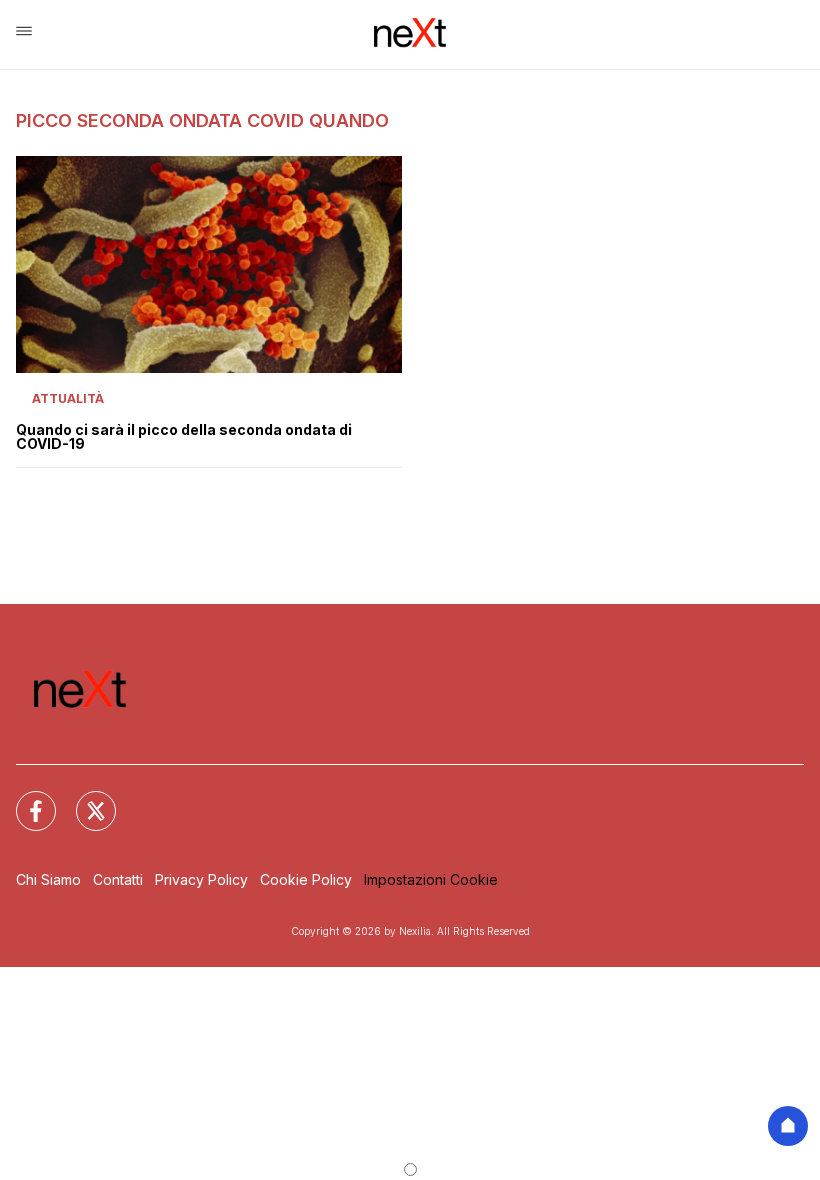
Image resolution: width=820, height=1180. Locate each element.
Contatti (118, 879)
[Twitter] (84, 799)
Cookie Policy (306, 879)
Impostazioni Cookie (431, 879)
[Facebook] (24, 799)
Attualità (68, 398)
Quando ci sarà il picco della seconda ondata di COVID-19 (184, 437)
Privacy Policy (201, 879)
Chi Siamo (48, 879)
